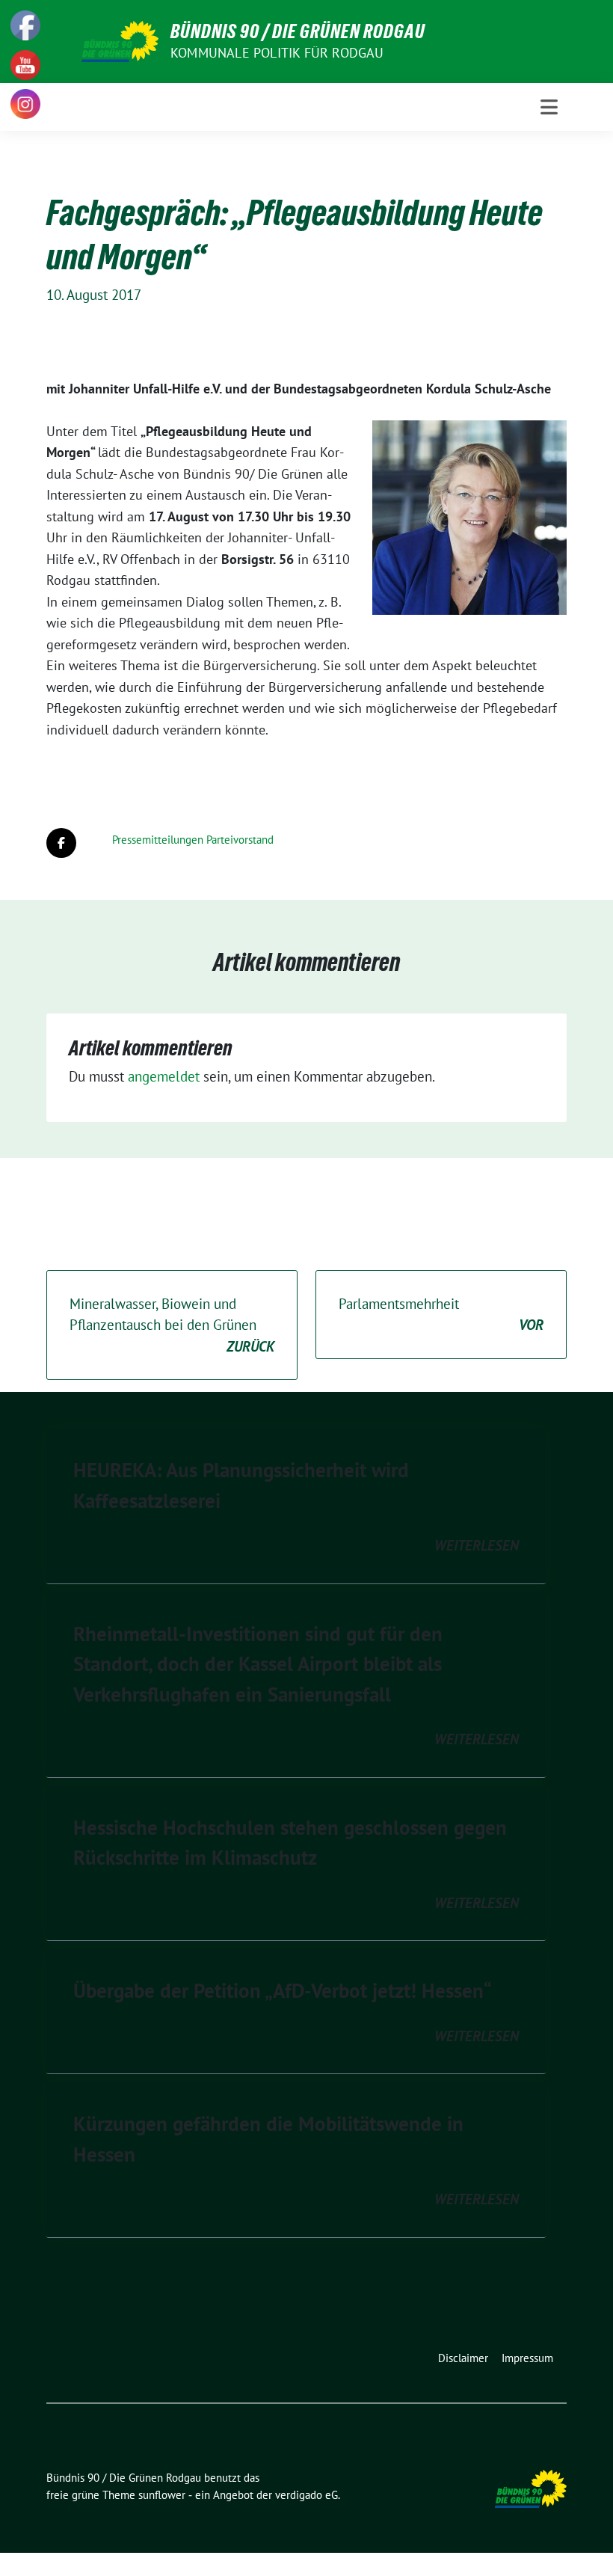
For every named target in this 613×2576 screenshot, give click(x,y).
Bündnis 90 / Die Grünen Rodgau (298, 31)
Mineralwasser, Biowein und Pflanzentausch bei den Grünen (172, 1325)
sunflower (162, 2495)
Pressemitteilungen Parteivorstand (193, 840)
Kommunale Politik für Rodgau (277, 53)
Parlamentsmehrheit (441, 1315)
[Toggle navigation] (549, 107)
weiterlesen (477, 1545)
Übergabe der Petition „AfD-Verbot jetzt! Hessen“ (283, 1990)
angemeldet (164, 1076)
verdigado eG (306, 2495)
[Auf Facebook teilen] (61, 843)
